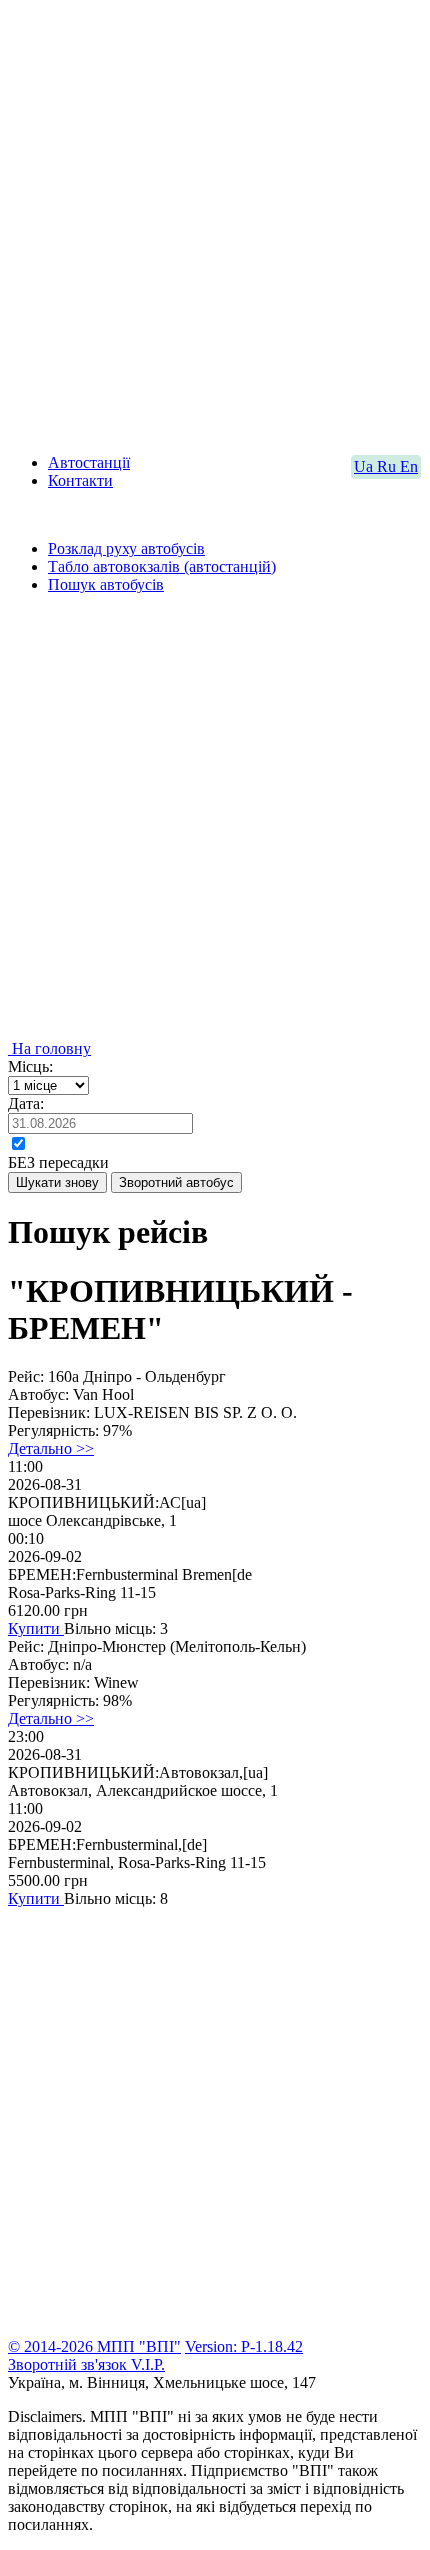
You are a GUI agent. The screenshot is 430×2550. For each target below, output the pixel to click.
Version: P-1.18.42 (244, 2346)
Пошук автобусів (106, 584)
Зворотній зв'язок (69, 2364)
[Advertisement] (215, 223)
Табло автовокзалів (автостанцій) (162, 566)
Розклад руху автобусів (126, 548)
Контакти (80, 480)
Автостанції (89, 462)
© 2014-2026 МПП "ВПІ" (94, 2346)
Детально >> (51, 1448)
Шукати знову (57, 1182)
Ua (365, 466)
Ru (388, 466)
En (409, 466)
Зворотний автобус (176, 1182)
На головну (49, 1048)
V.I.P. (148, 2364)
